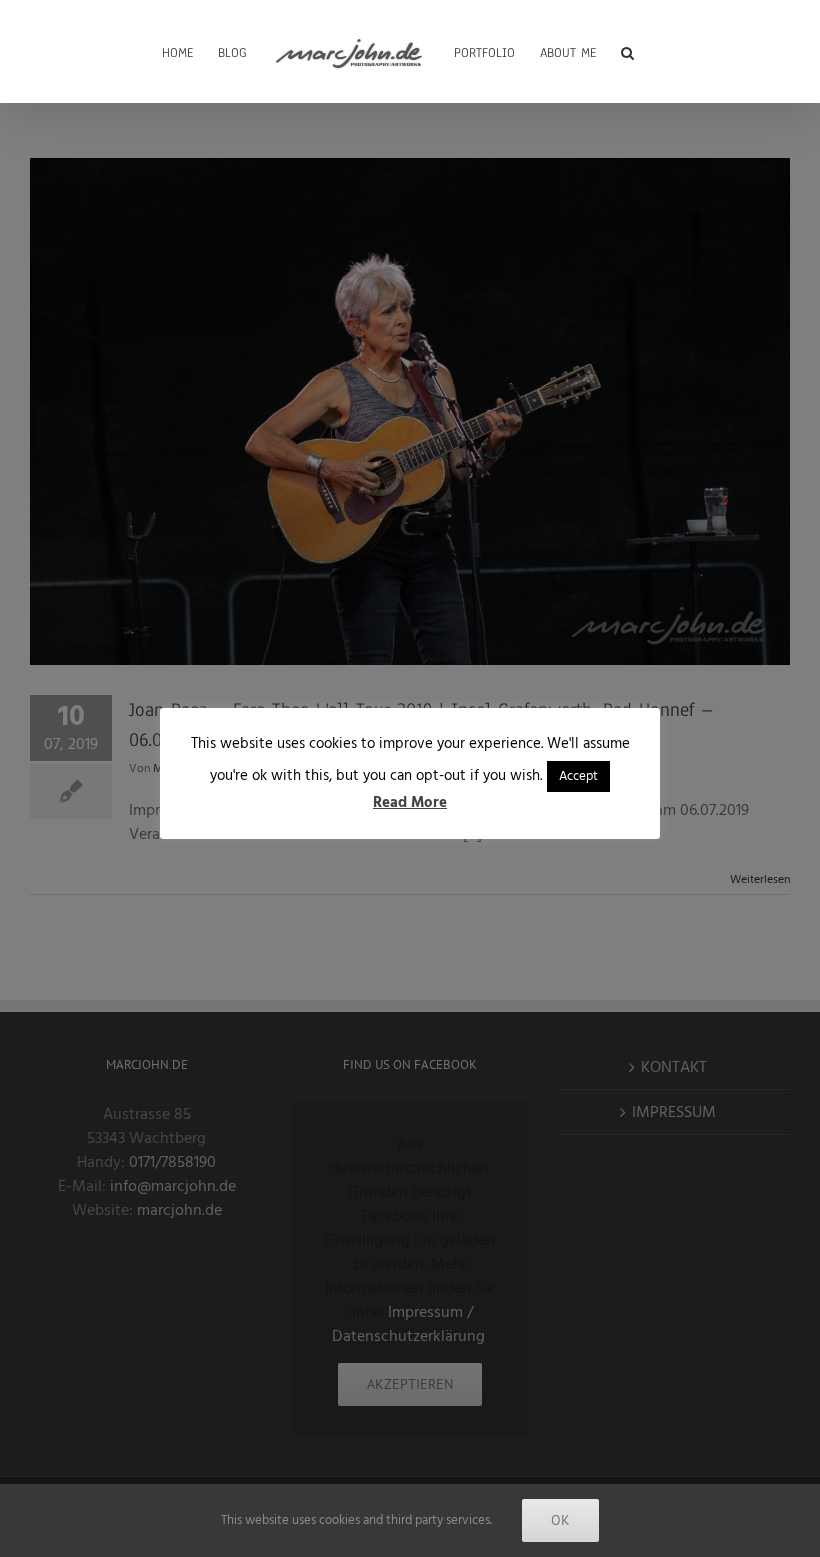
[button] (627, 51)
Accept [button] (578, 776)
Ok (560, 1520)
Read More (410, 802)
